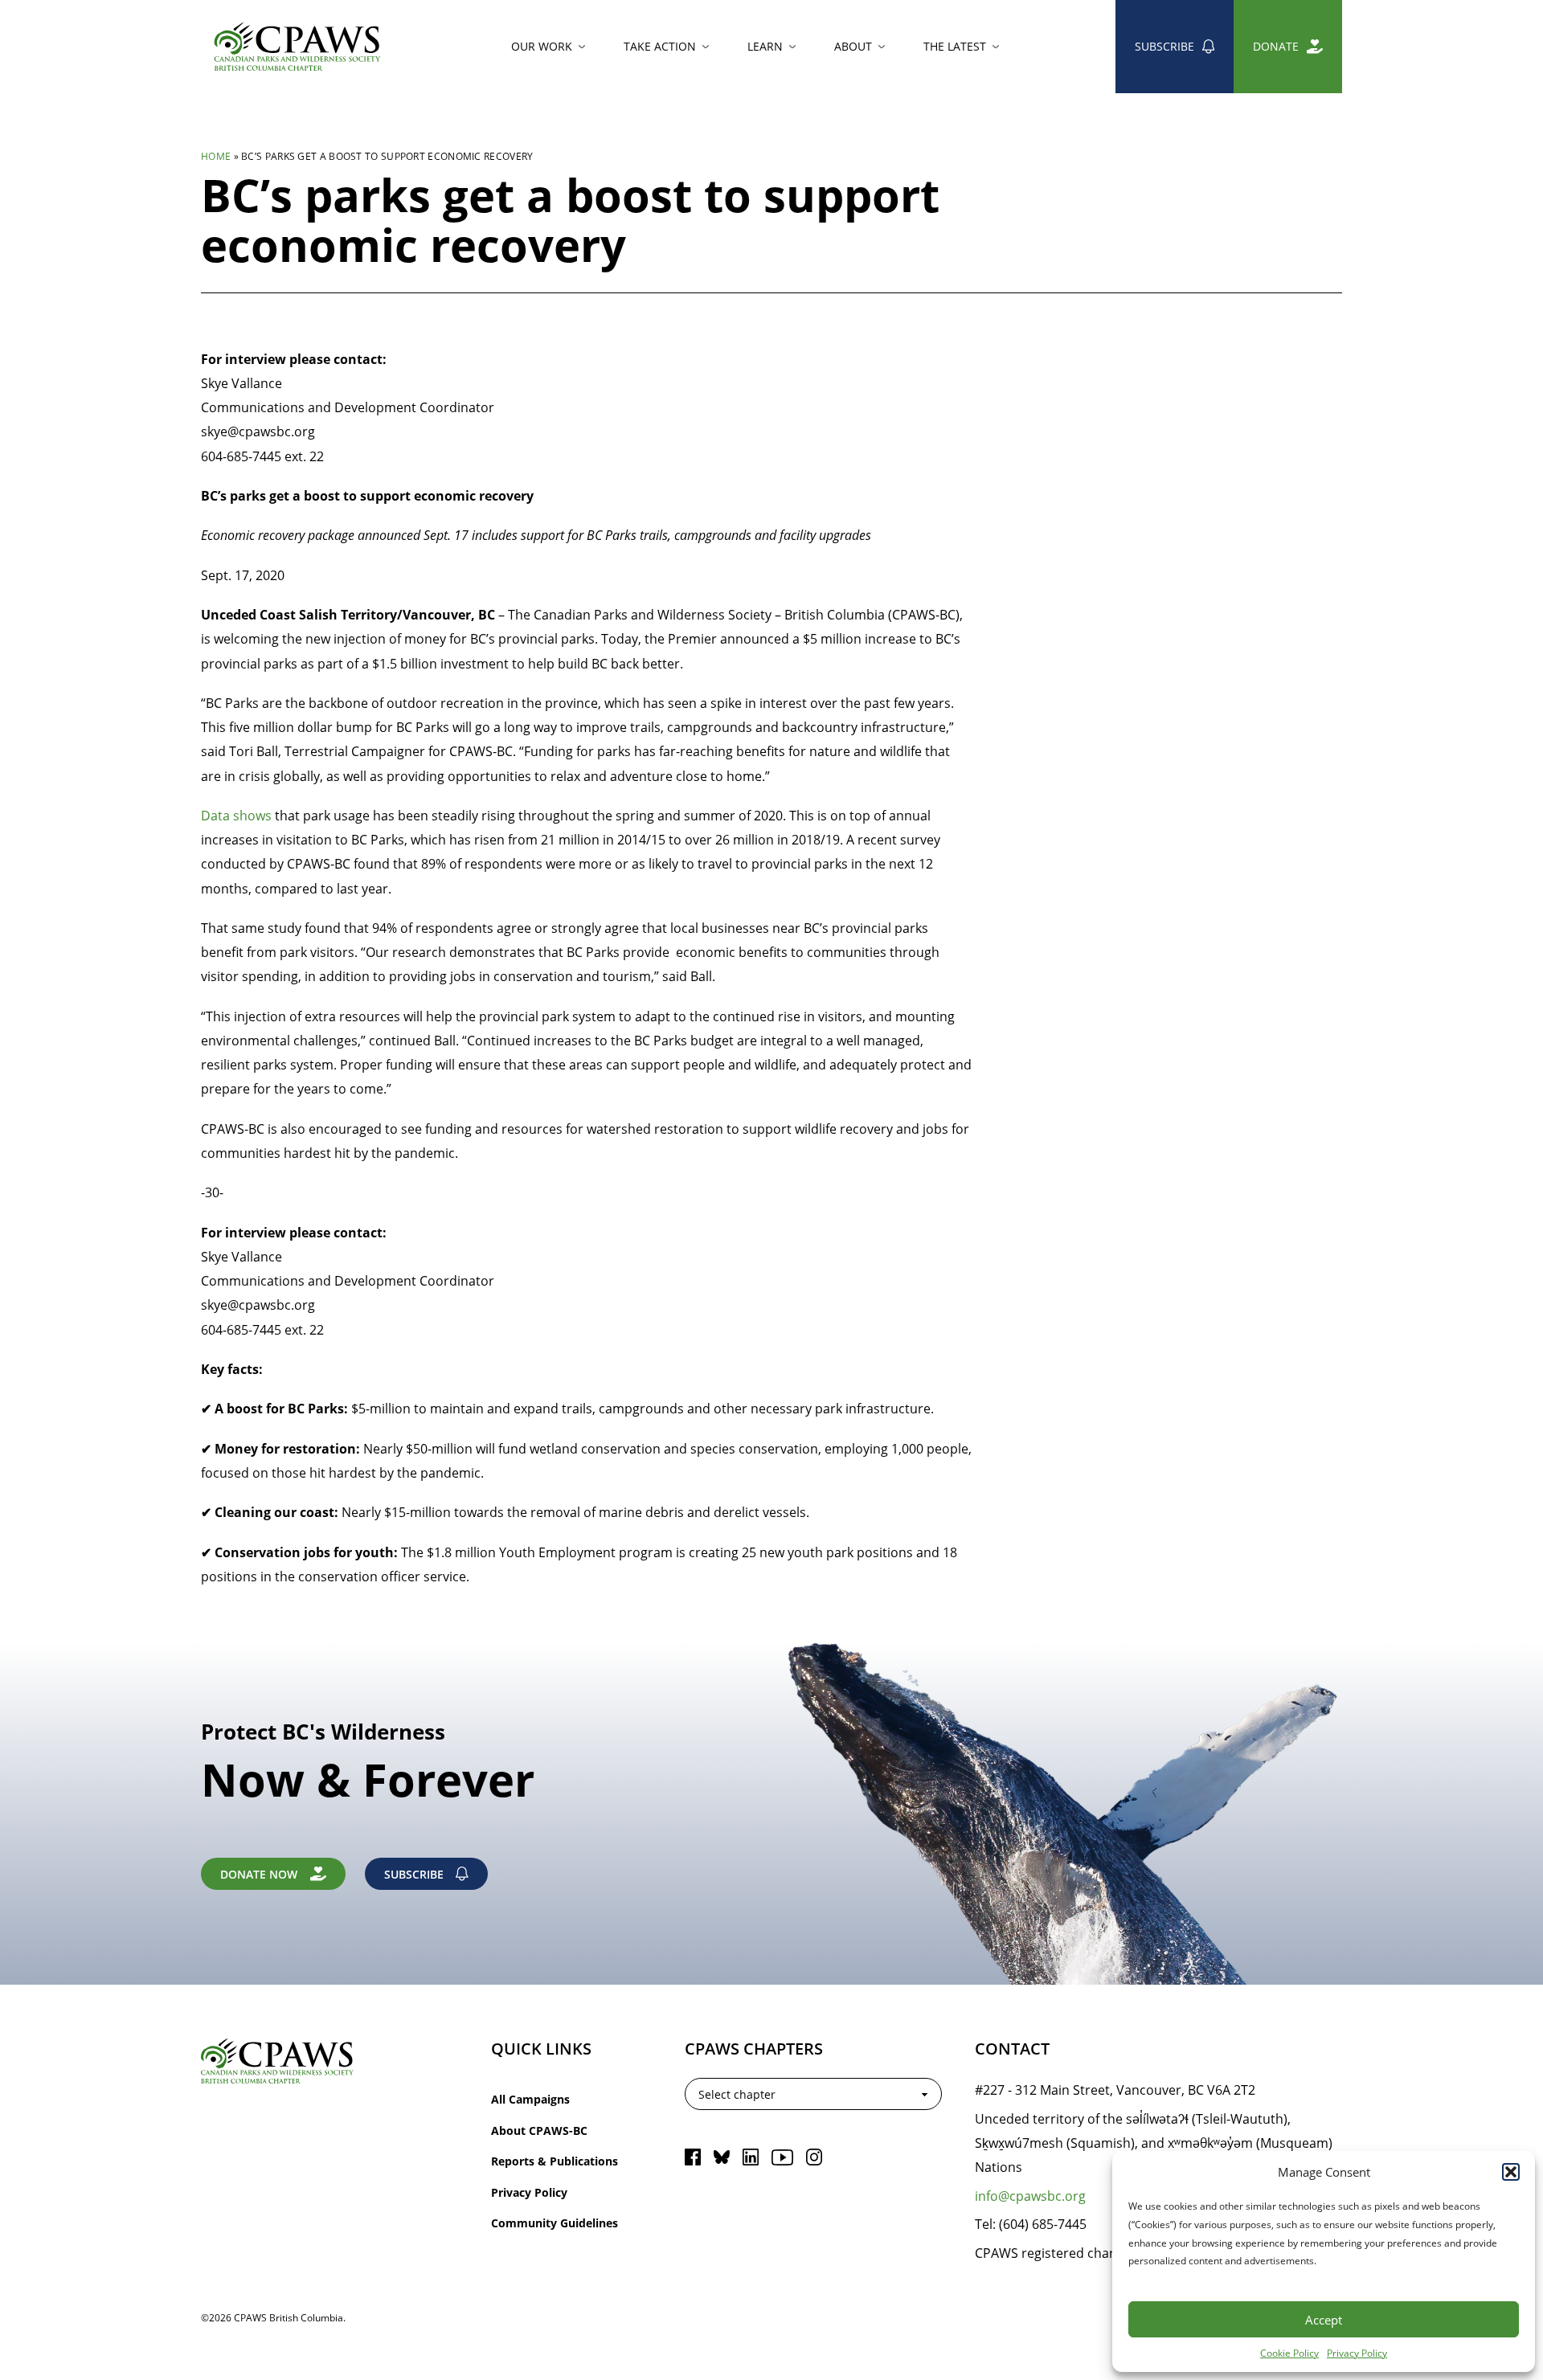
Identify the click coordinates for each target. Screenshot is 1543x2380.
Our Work (542, 46)
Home (216, 156)
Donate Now (259, 1874)
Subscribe (1164, 46)
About (853, 46)
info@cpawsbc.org (1030, 2196)
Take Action (660, 46)
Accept (1324, 2320)
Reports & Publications (555, 2161)
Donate (1276, 46)
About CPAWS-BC (539, 2131)
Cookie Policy (1289, 2353)
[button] (1511, 2172)
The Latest (955, 46)
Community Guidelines (555, 2223)
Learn (765, 46)
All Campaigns (530, 2099)
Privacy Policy (1357, 2353)
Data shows (236, 815)
